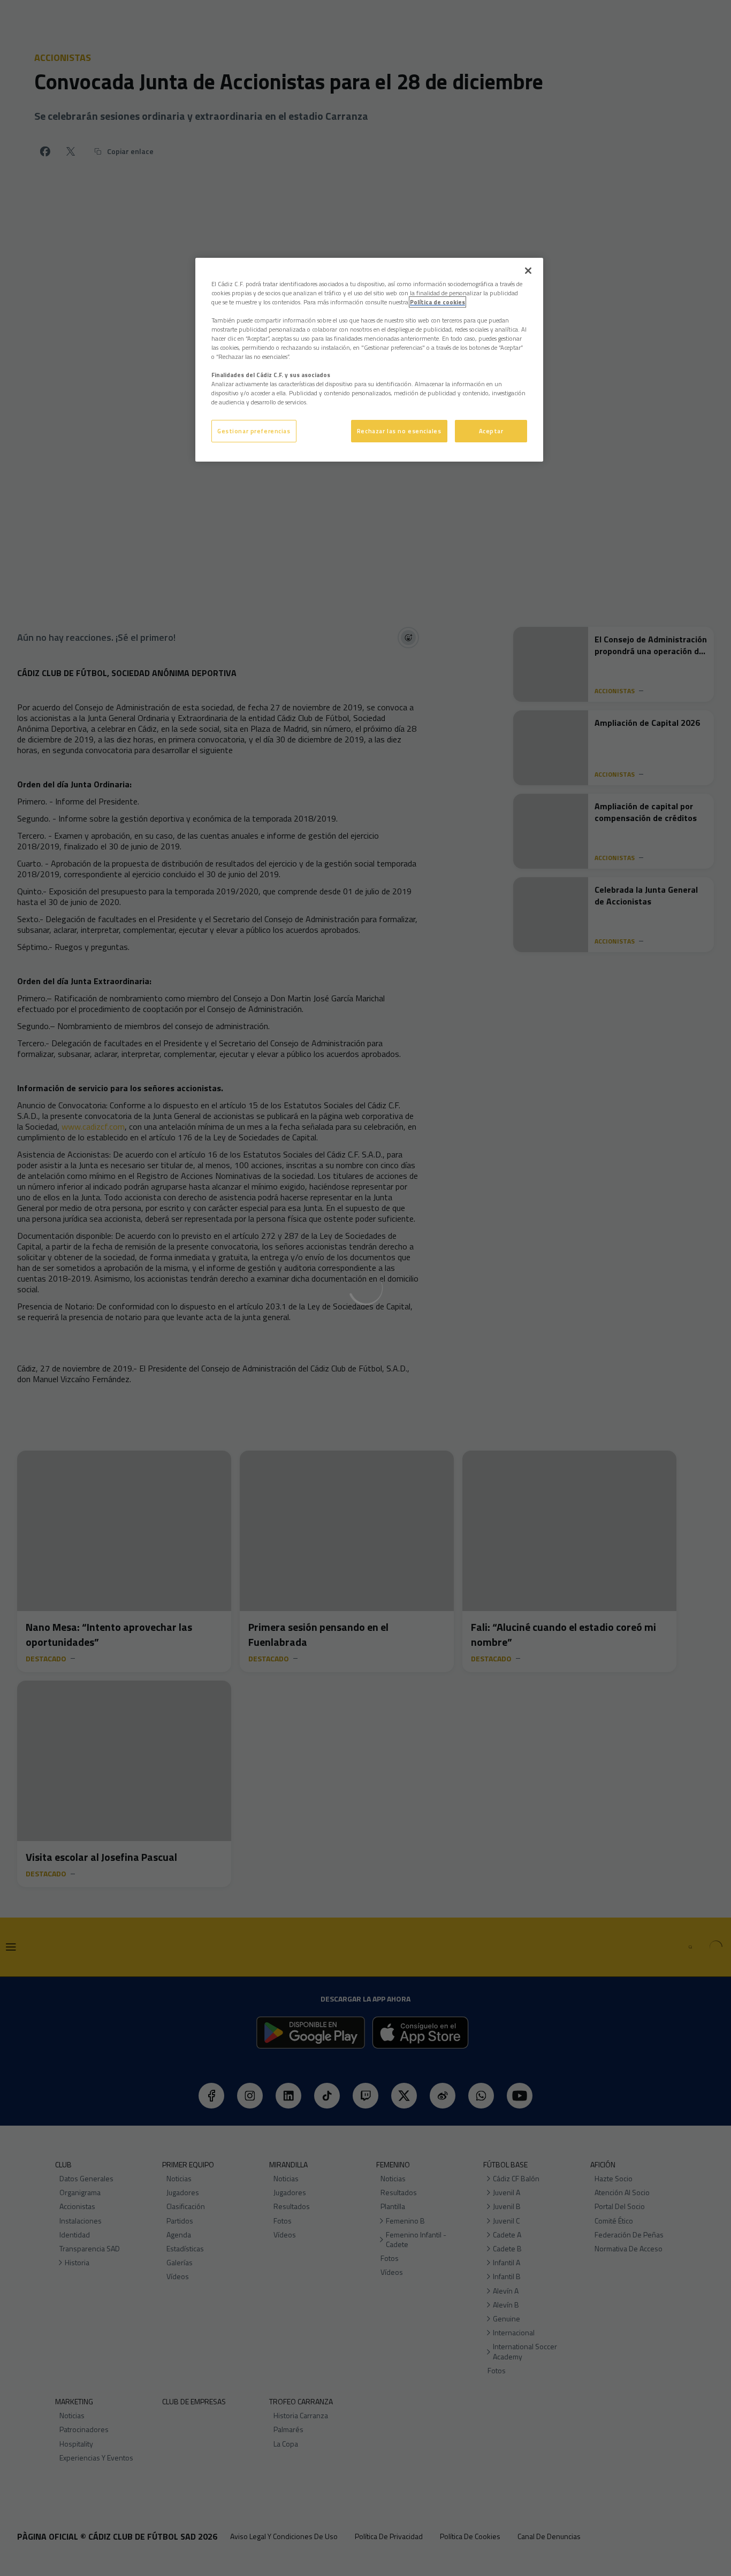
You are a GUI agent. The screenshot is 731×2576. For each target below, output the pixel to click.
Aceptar (491, 431)
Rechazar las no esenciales (399, 431)
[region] (369, 360)
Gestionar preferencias (254, 431)
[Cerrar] (528, 271)
